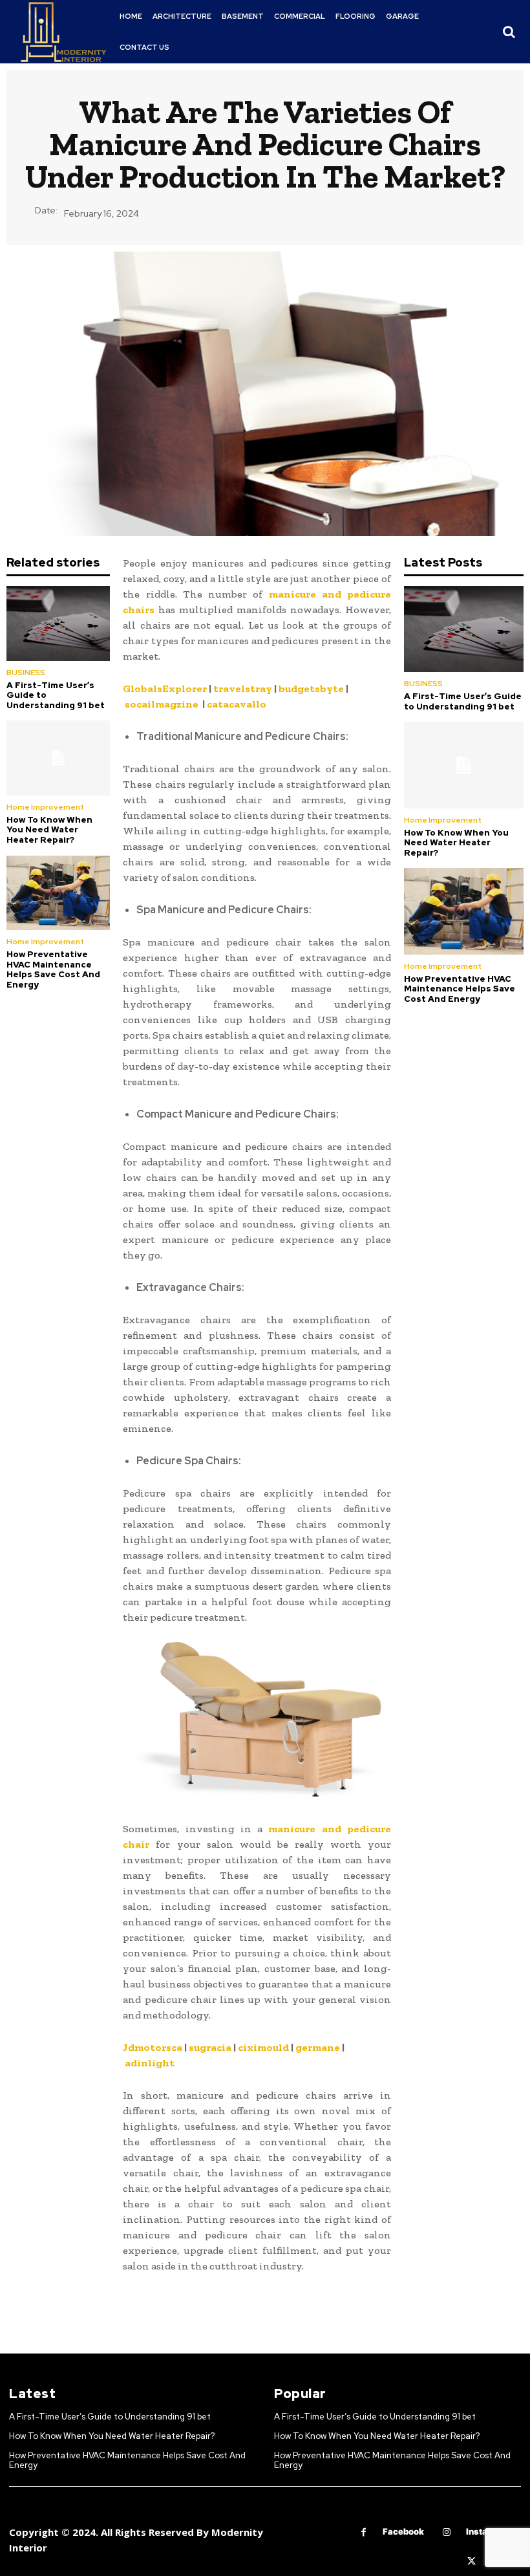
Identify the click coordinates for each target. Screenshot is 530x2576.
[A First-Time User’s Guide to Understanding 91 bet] (58, 623)
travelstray (243, 688)
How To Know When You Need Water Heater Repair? (49, 830)
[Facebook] (364, 2532)
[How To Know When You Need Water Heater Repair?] (58, 758)
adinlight (150, 2063)
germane (318, 2047)
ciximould (263, 2047)
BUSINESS (26, 673)
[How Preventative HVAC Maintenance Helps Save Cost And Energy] (58, 893)
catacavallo (237, 704)
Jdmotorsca (153, 2047)
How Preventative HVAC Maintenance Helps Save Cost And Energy (53, 969)
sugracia (210, 2047)
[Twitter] (472, 2561)
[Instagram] (447, 2532)
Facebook (403, 2531)
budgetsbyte (311, 688)
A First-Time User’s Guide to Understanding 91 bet (463, 701)
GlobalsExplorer (165, 688)
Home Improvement (45, 807)
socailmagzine (162, 704)
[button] (509, 32)
